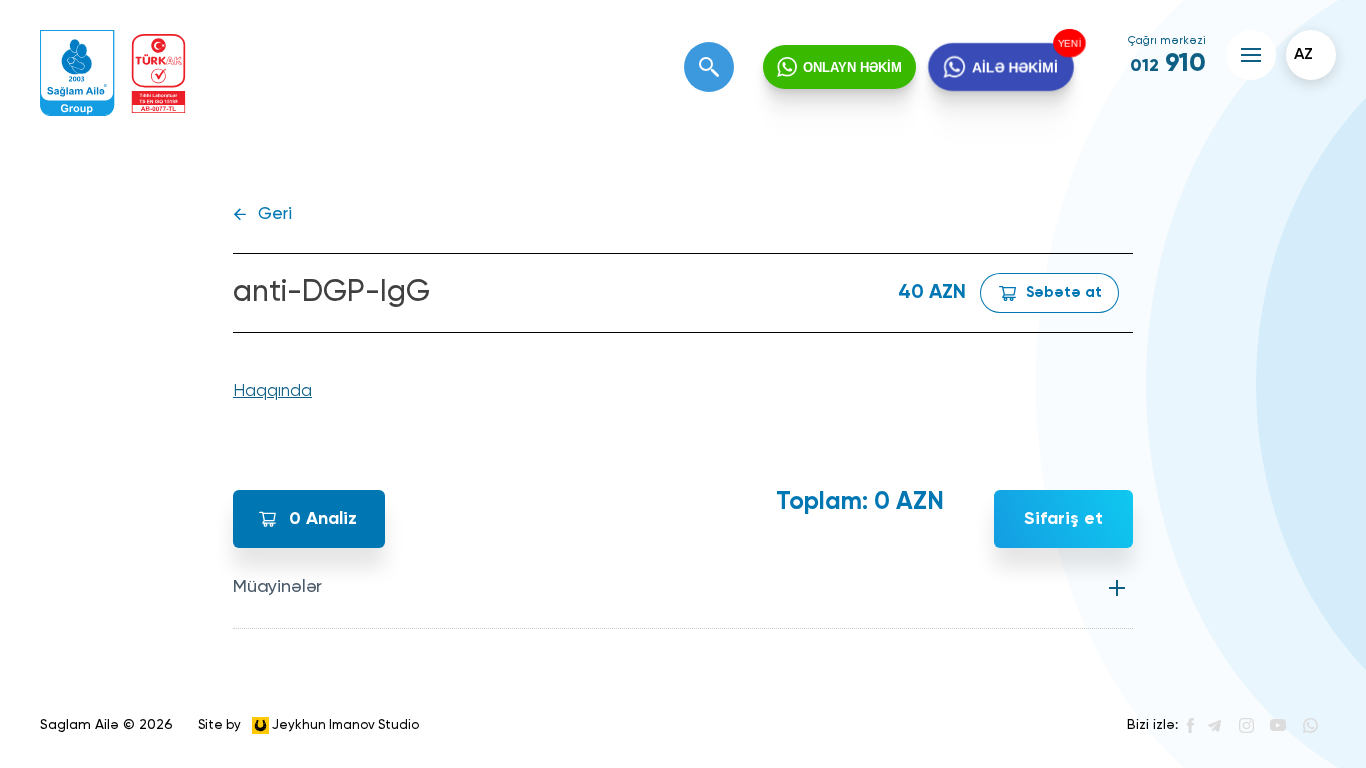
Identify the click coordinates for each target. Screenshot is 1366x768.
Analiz (323, 519)
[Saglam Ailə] (77, 73)
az (1303, 55)
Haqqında (272, 391)
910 (1168, 64)
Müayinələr (277, 587)
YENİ (1069, 43)
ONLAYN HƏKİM (852, 67)
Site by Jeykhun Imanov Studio (308, 724)
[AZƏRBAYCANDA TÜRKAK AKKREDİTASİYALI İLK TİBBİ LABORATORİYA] (158, 73)
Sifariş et (1063, 519)
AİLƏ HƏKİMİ (1015, 67)
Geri (275, 214)
